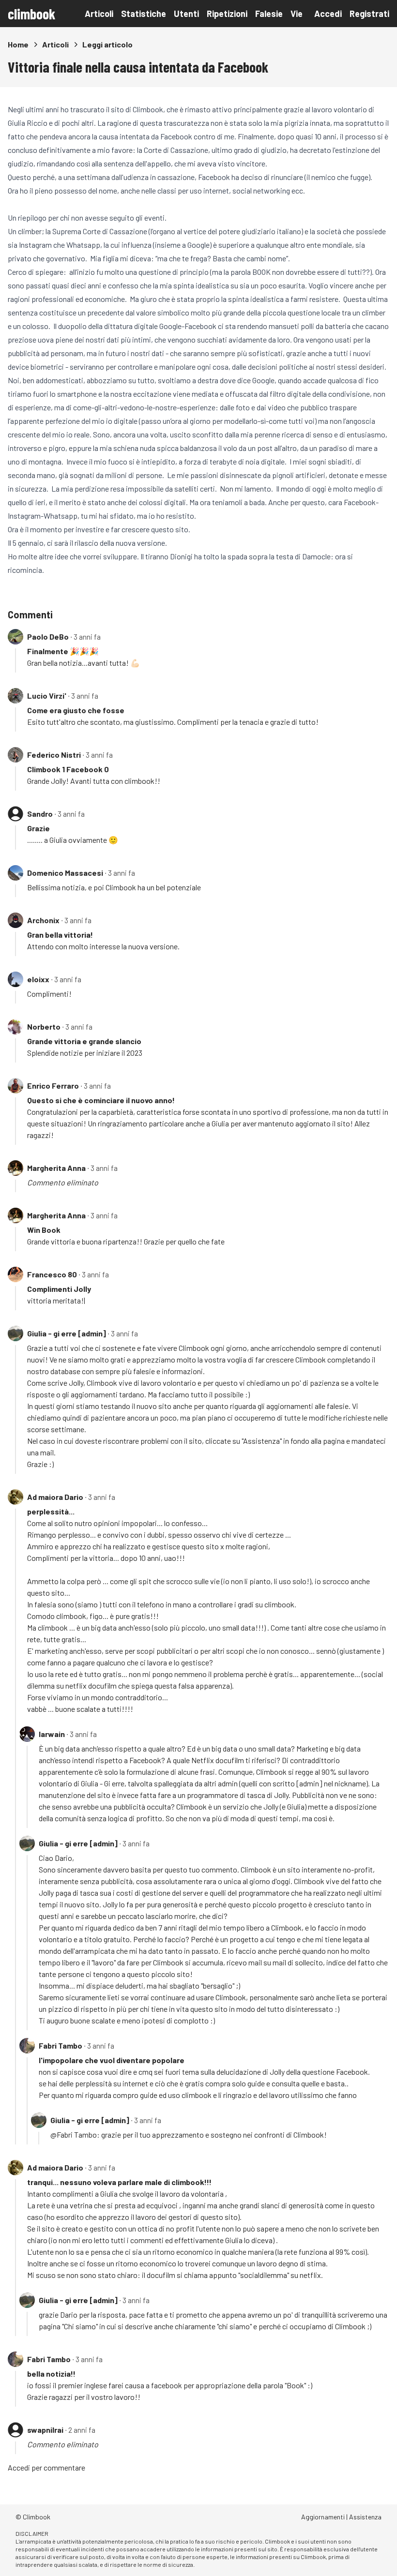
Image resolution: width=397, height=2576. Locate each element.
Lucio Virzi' (47, 696)
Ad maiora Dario (55, 1497)
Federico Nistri (54, 755)
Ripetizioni (227, 14)
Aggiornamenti (323, 2517)
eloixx (38, 979)
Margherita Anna (56, 1168)
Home (18, 44)
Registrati (369, 14)
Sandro (40, 814)
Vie (297, 14)
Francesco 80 (52, 1274)
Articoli (99, 14)
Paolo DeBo (48, 637)
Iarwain (52, 1734)
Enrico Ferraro (53, 1086)
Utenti (186, 14)
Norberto (44, 1026)
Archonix (43, 920)
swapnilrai (45, 2430)
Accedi (328, 14)
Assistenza (365, 2517)
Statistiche (144, 14)
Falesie (269, 14)
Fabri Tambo (61, 2045)
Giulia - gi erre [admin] (67, 1333)
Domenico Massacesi (65, 873)
